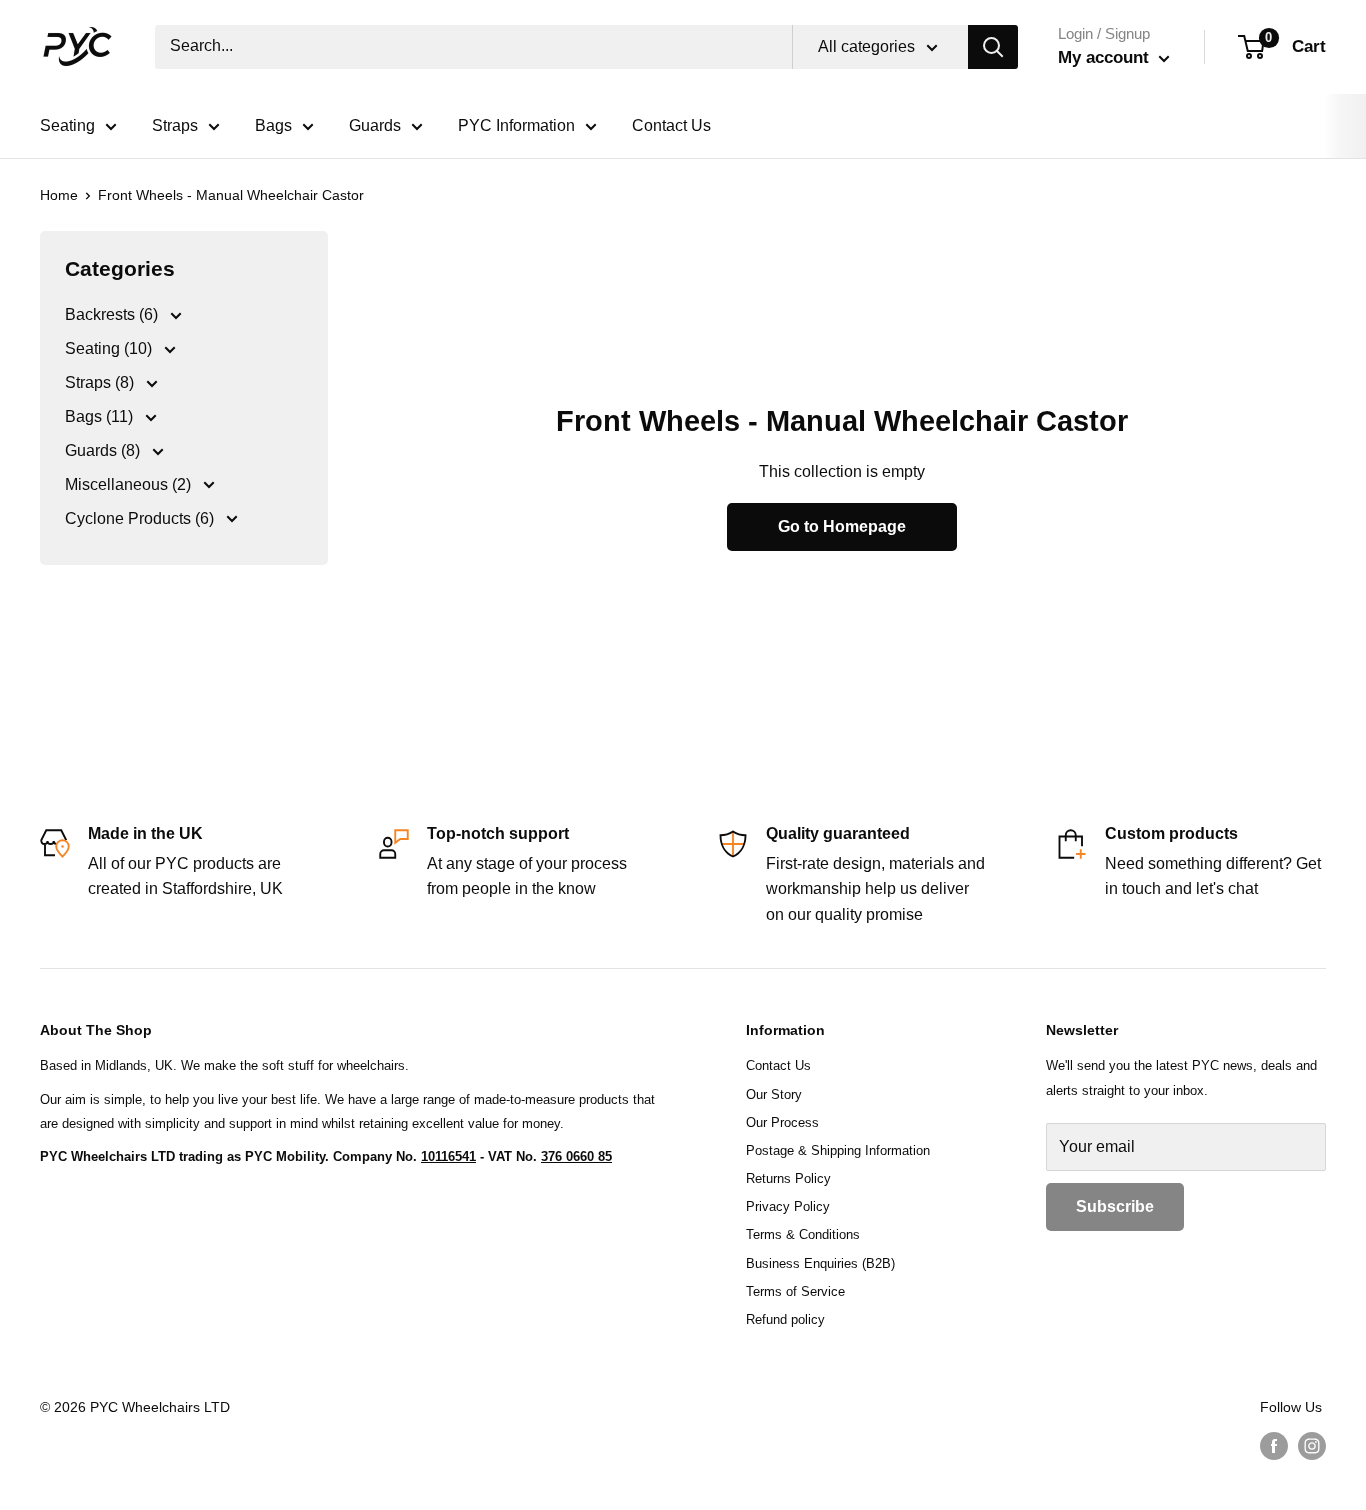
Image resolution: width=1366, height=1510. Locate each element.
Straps (175, 125)
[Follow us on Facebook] (1274, 1446)
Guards (375, 125)
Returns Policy (788, 1178)
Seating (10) (110, 348)
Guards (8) (104, 450)
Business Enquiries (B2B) (820, 1263)
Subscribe (1115, 1206)
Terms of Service (795, 1291)
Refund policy (785, 1319)
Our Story (774, 1094)
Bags (273, 125)
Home (59, 195)
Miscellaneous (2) (130, 484)
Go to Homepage (842, 526)
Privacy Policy (788, 1206)
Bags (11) (101, 416)
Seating (67, 125)
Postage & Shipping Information (838, 1150)
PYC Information (516, 125)
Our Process (782, 1122)
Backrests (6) (113, 314)
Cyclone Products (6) (141, 518)
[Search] (993, 47)
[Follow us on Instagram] (1312, 1446)
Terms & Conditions (803, 1234)
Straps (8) (101, 382)
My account (1106, 57)
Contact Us (671, 125)
